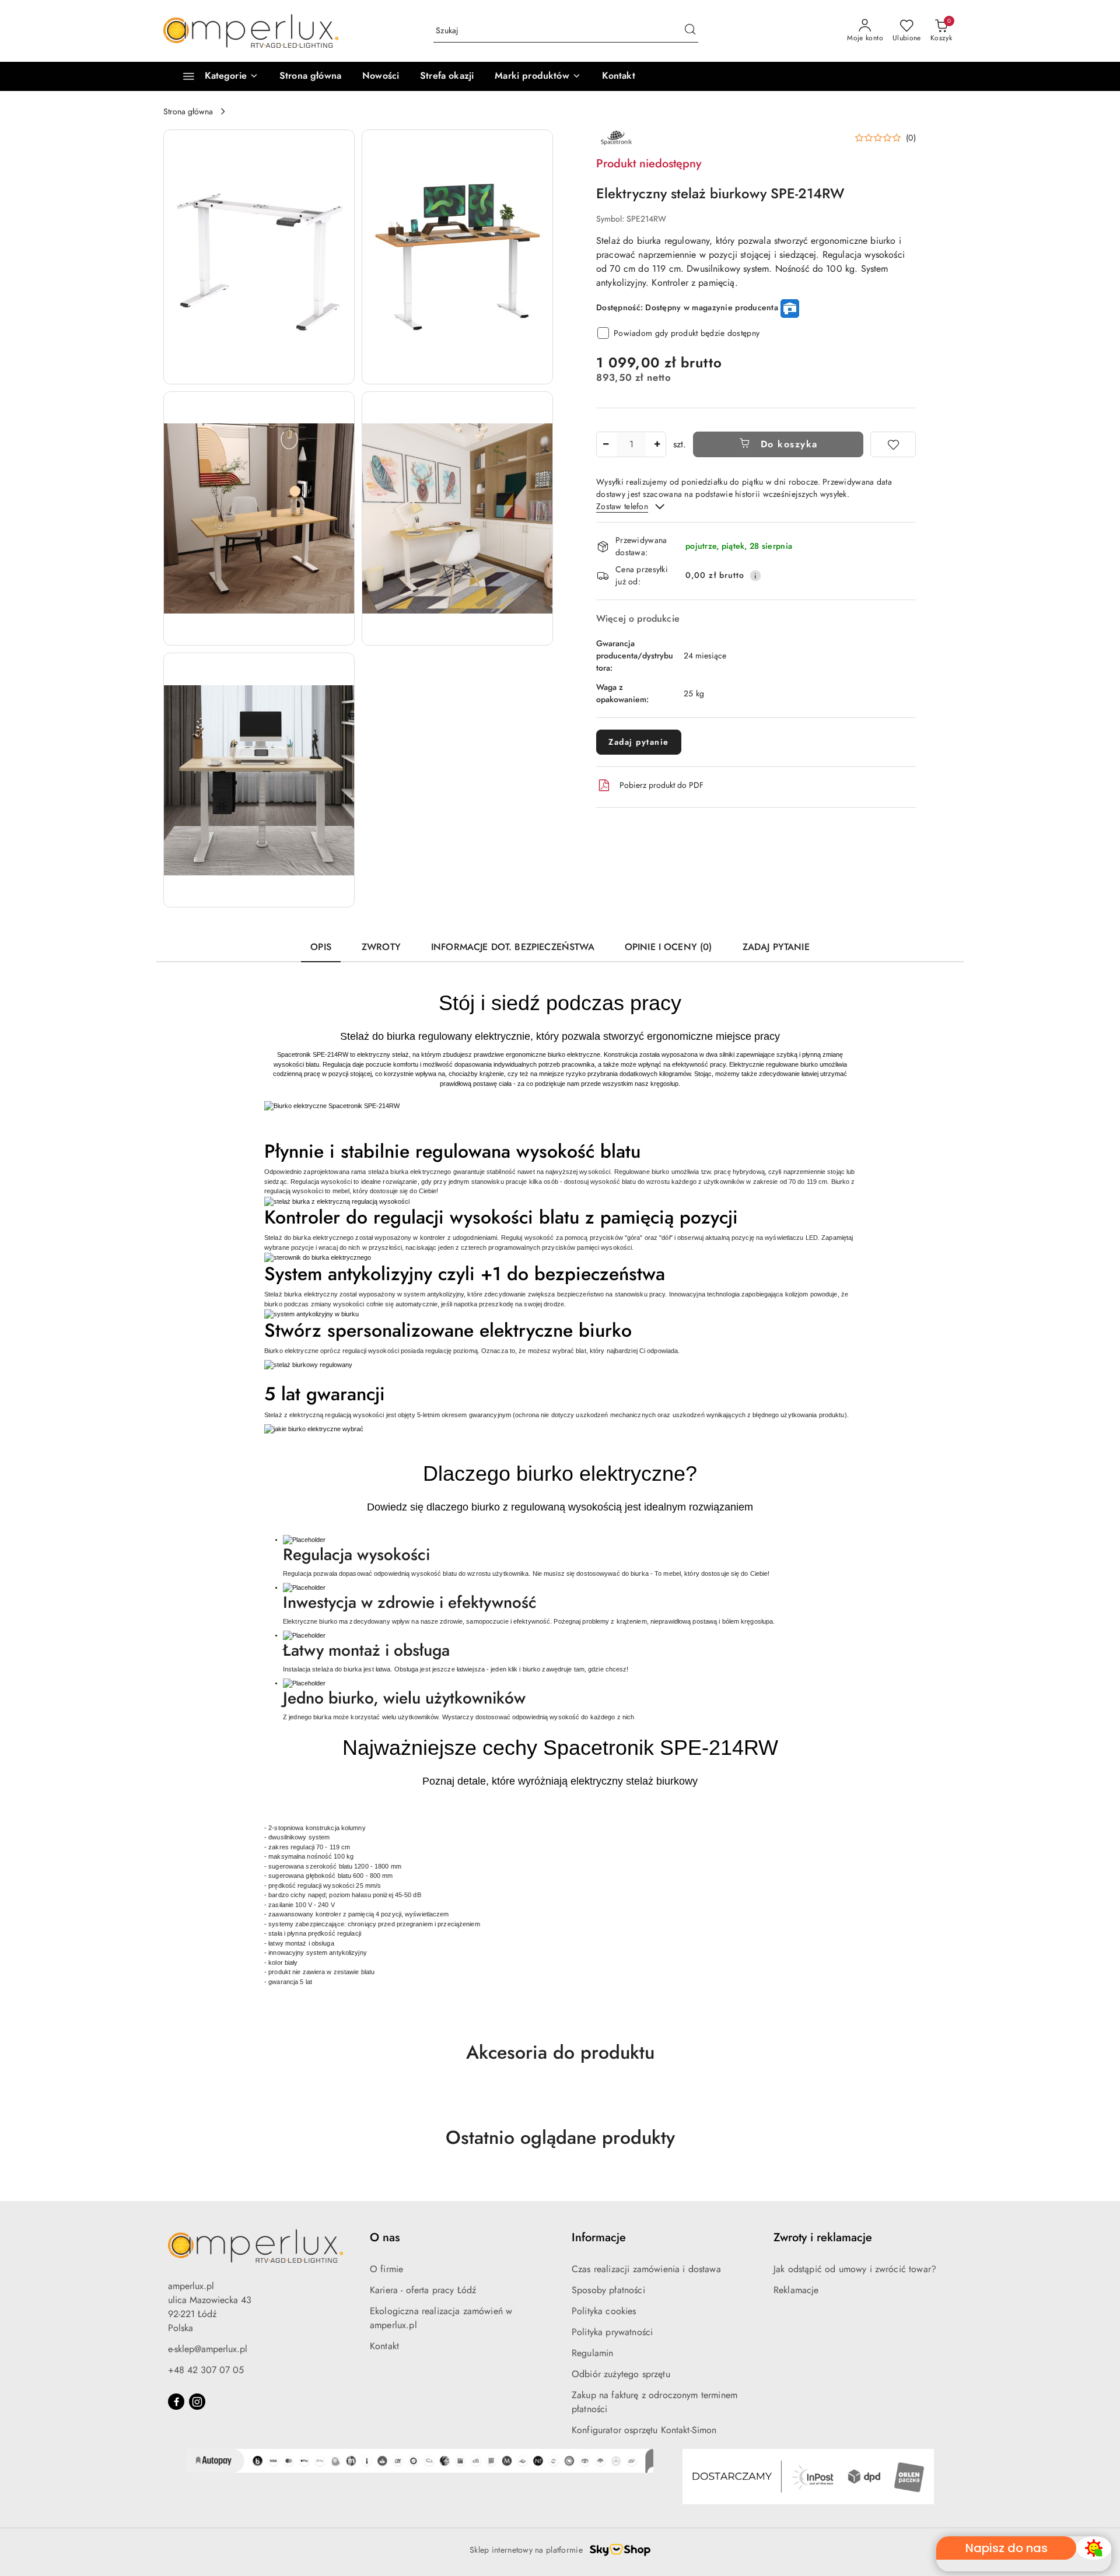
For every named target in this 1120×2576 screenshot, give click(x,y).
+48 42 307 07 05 (206, 2370)
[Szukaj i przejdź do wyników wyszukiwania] (690, 31)
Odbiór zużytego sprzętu (621, 2374)
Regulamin (592, 2353)
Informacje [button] (599, 2237)
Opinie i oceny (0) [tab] (668, 947)
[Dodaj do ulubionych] (893, 444)
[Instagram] (197, 2402)
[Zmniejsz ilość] (605, 444)
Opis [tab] (321, 947)
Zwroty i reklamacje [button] (823, 2237)
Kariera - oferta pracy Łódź (423, 2290)
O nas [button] (385, 2237)
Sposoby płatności (608, 2290)
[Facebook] (176, 2402)
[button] (538, 76)
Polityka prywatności (612, 2332)
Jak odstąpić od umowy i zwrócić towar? (855, 2269)
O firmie (386, 2269)
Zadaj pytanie (639, 742)
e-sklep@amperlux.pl (208, 2349)
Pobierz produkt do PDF (661, 785)
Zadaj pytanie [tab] (776, 947)
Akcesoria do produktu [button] (560, 2052)
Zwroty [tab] (381, 947)
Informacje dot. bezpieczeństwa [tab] (513, 947)
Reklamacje (796, 2290)
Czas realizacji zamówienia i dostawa (646, 2269)
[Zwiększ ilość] (657, 444)
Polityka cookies (604, 2311)
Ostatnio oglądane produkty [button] (560, 2137)
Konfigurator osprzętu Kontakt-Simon (644, 2430)
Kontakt (384, 2346)
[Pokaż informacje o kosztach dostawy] (755, 576)
